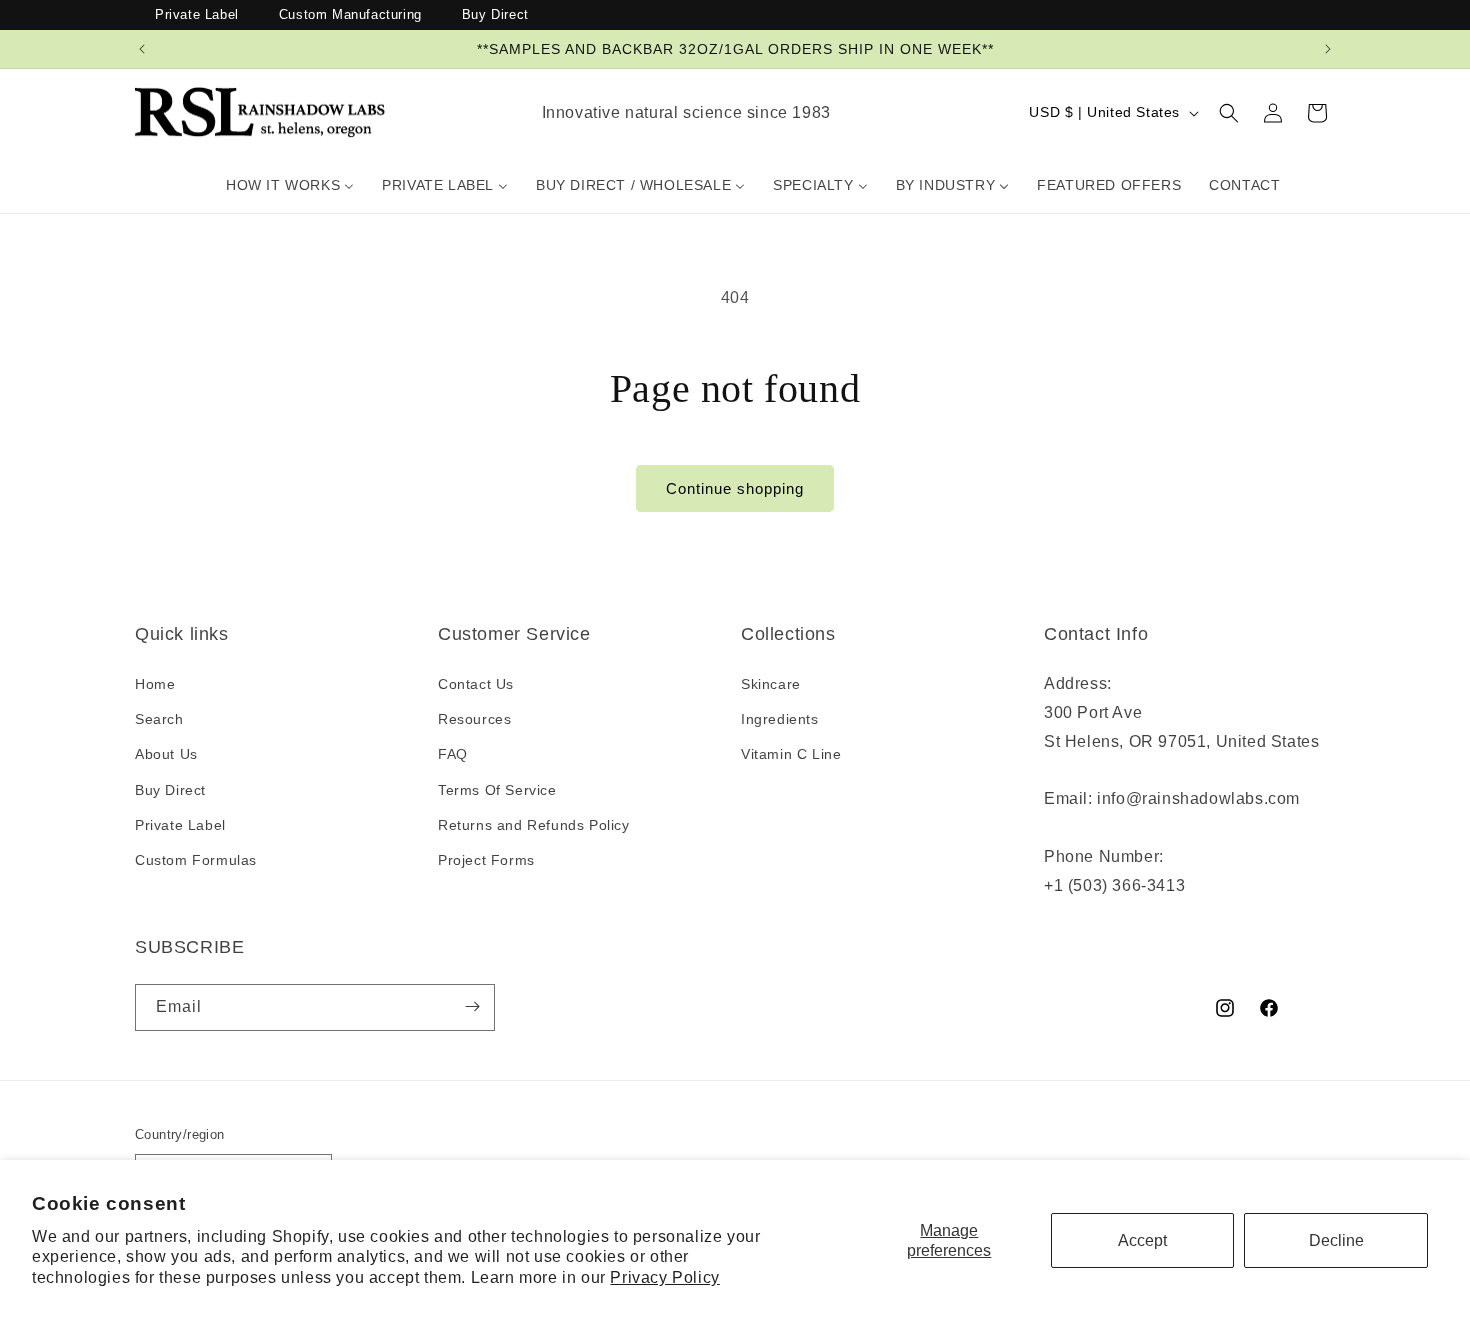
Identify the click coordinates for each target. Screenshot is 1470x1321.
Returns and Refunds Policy (534, 825)
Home (155, 685)
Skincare (771, 685)
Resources (474, 720)
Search (159, 720)
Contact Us (476, 685)
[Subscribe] (472, 1006)
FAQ (453, 755)
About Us (166, 755)
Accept (1142, 1240)
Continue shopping (735, 488)
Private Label (197, 14)
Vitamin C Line (791, 755)
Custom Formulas (196, 860)
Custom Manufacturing (350, 14)
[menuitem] (290, 185)
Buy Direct (495, 14)
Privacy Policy (664, 1277)
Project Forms (486, 860)
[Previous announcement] (142, 49)
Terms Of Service (497, 790)
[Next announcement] (1328, 49)
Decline (1336, 1240)
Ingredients (780, 720)
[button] (1229, 113)
